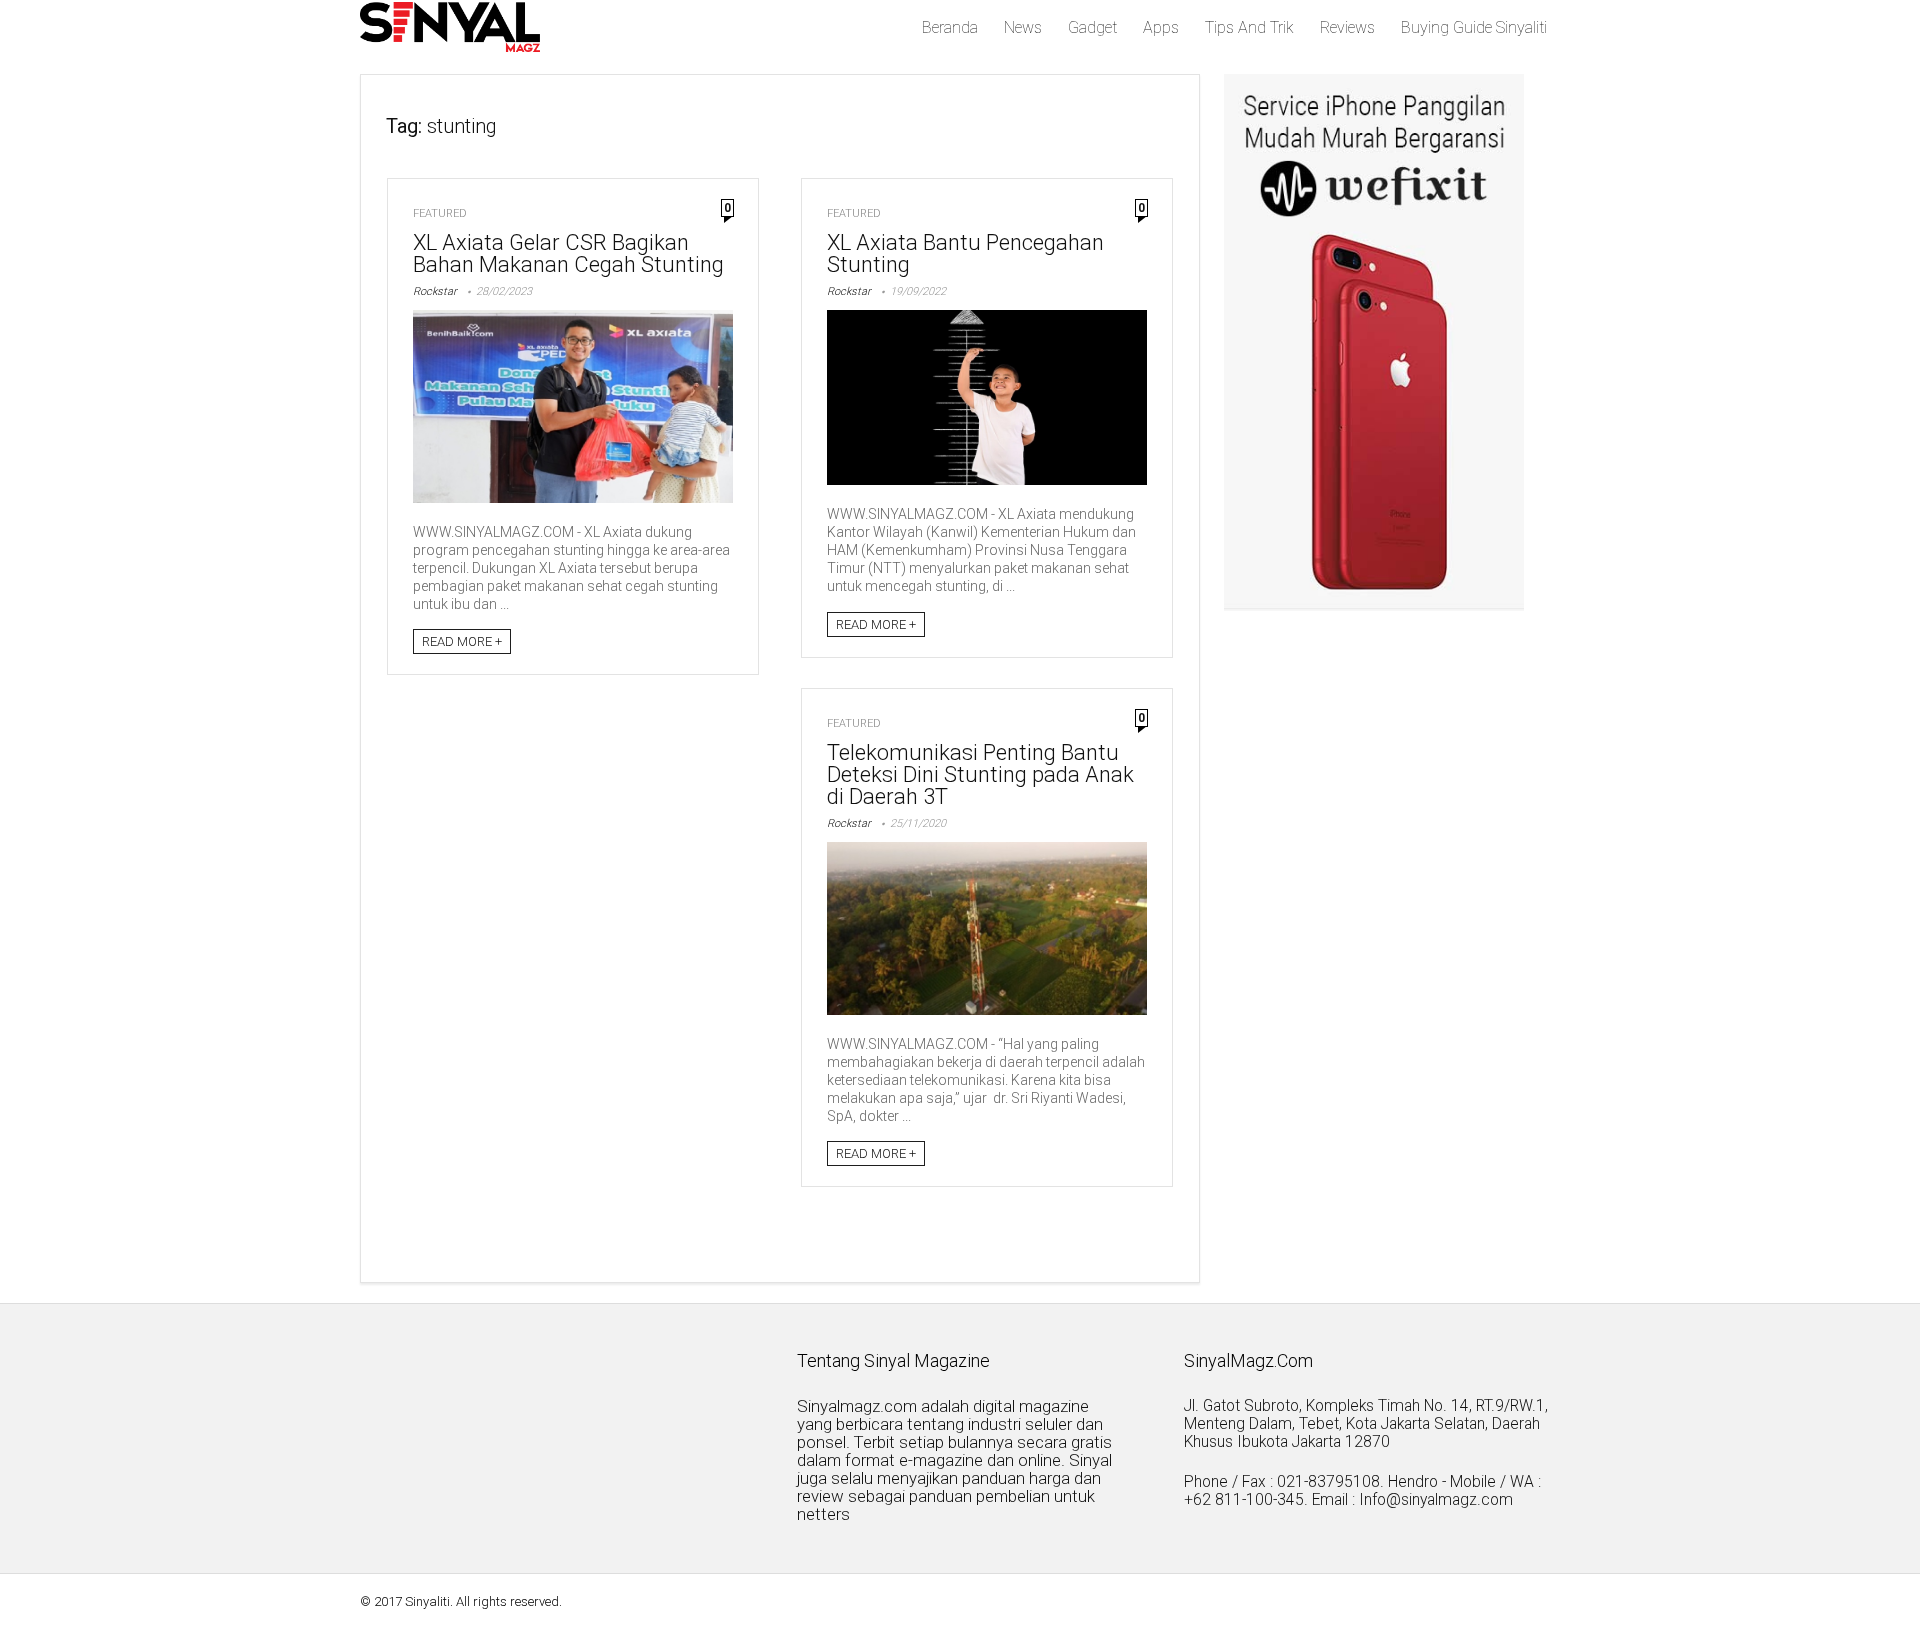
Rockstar (435, 291)
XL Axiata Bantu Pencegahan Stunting (965, 253)
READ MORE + (462, 641)
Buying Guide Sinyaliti (1474, 27)
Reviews (1347, 27)
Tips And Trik (1249, 27)
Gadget (1092, 27)
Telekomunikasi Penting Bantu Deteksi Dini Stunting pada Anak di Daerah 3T (980, 774)
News (1023, 27)
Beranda (950, 27)
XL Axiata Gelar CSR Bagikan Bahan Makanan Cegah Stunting (568, 253)
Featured (440, 213)
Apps (1161, 27)
